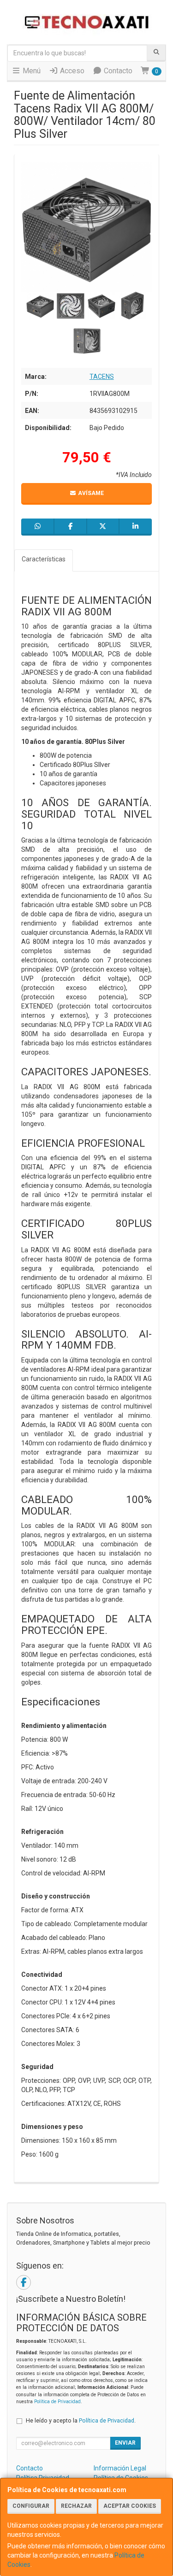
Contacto (117, 71)
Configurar (31, 2506)
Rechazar (76, 2506)
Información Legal (120, 2468)
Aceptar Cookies (130, 2506)
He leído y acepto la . (81, 2420)
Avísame (90, 493)
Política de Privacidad (57, 2402)
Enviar (125, 2443)
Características (44, 559)
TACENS (102, 377)
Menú (31, 71)
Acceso (71, 71)
